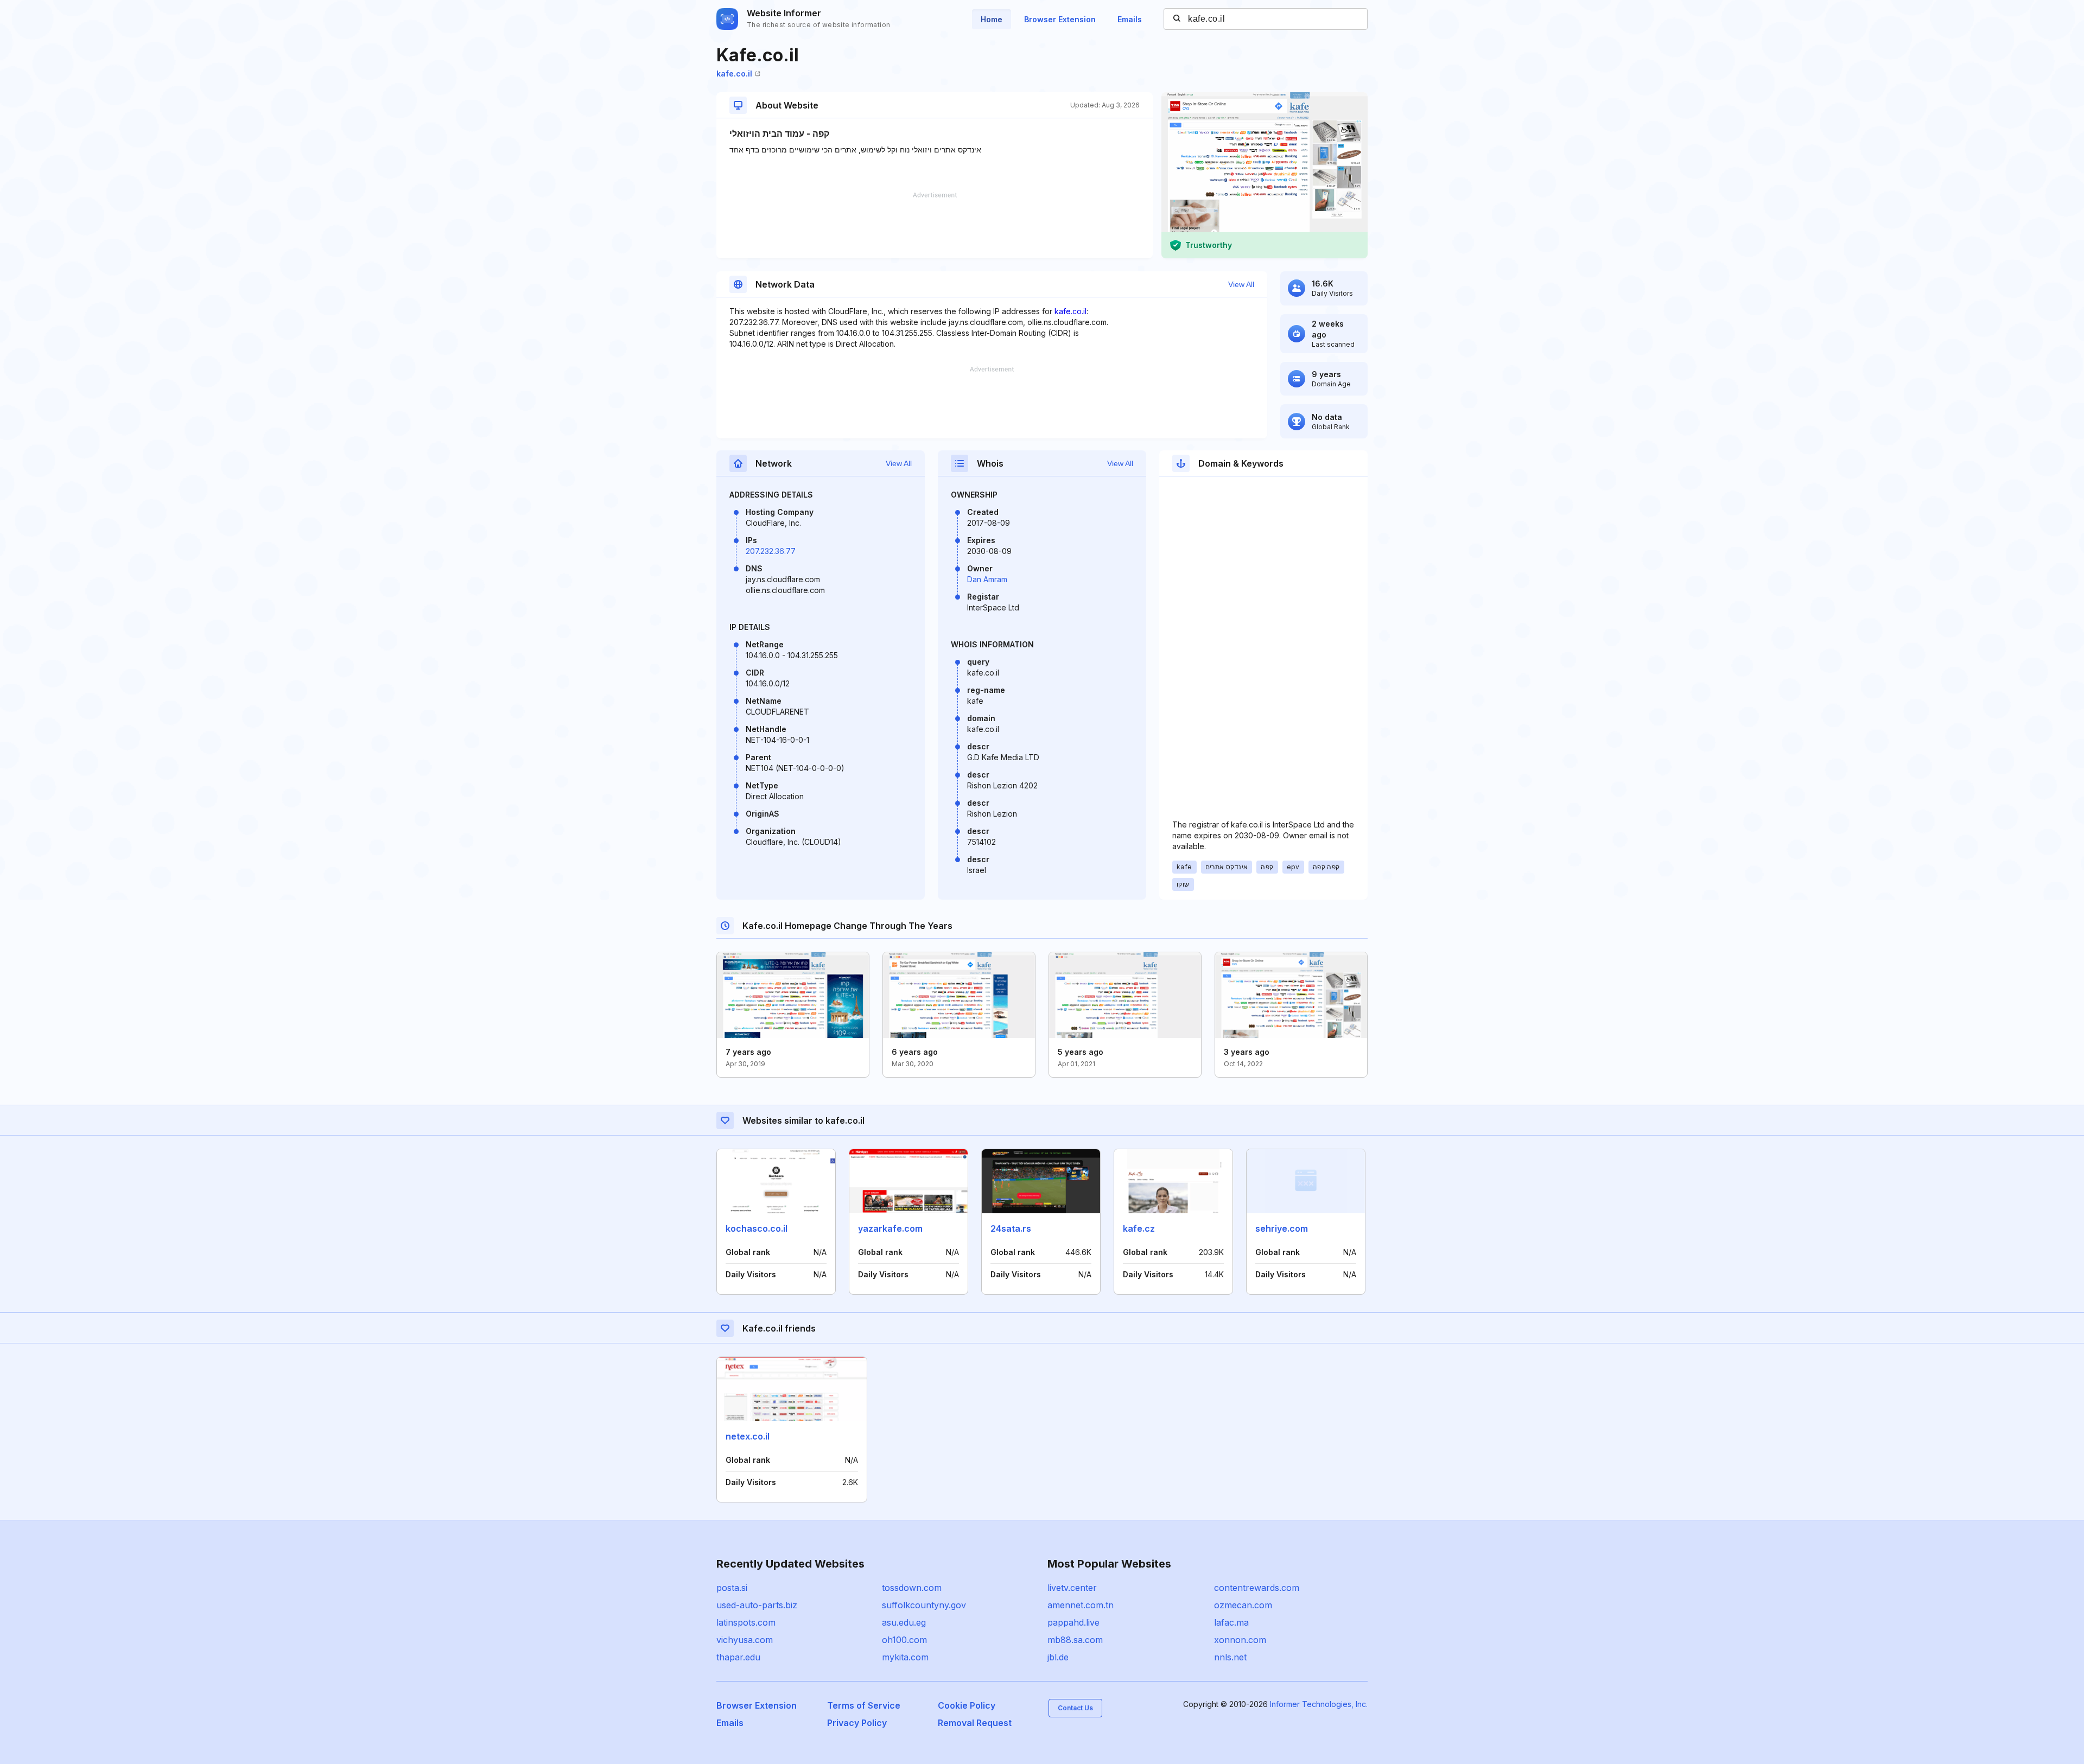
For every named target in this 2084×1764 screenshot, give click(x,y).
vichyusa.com (745, 1640)
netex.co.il (748, 1436)
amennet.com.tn (1081, 1605)
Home (992, 19)
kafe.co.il (734, 74)
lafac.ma (1231, 1622)
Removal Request (975, 1723)
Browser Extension (1060, 19)
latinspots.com (746, 1622)
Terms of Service (864, 1705)
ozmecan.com (1243, 1605)
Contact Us (1075, 1708)
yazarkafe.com (890, 1228)
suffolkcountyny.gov (924, 1605)
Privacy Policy (857, 1723)
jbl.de (1058, 1657)
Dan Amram (987, 579)
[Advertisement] (935, 225)
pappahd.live (1073, 1622)
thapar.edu (738, 1657)
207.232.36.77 (771, 551)
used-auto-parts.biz (757, 1605)
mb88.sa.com (1075, 1640)
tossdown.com (912, 1588)
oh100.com (904, 1640)
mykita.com (905, 1657)
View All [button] (1241, 284)
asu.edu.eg (904, 1622)
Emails (1130, 19)
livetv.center (1072, 1588)
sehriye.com (1282, 1228)
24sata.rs (1011, 1228)
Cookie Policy (967, 1705)
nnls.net (1230, 1657)
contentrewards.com (1257, 1588)
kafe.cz (1139, 1228)
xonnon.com (1240, 1640)
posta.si (732, 1588)
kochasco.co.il (757, 1228)
